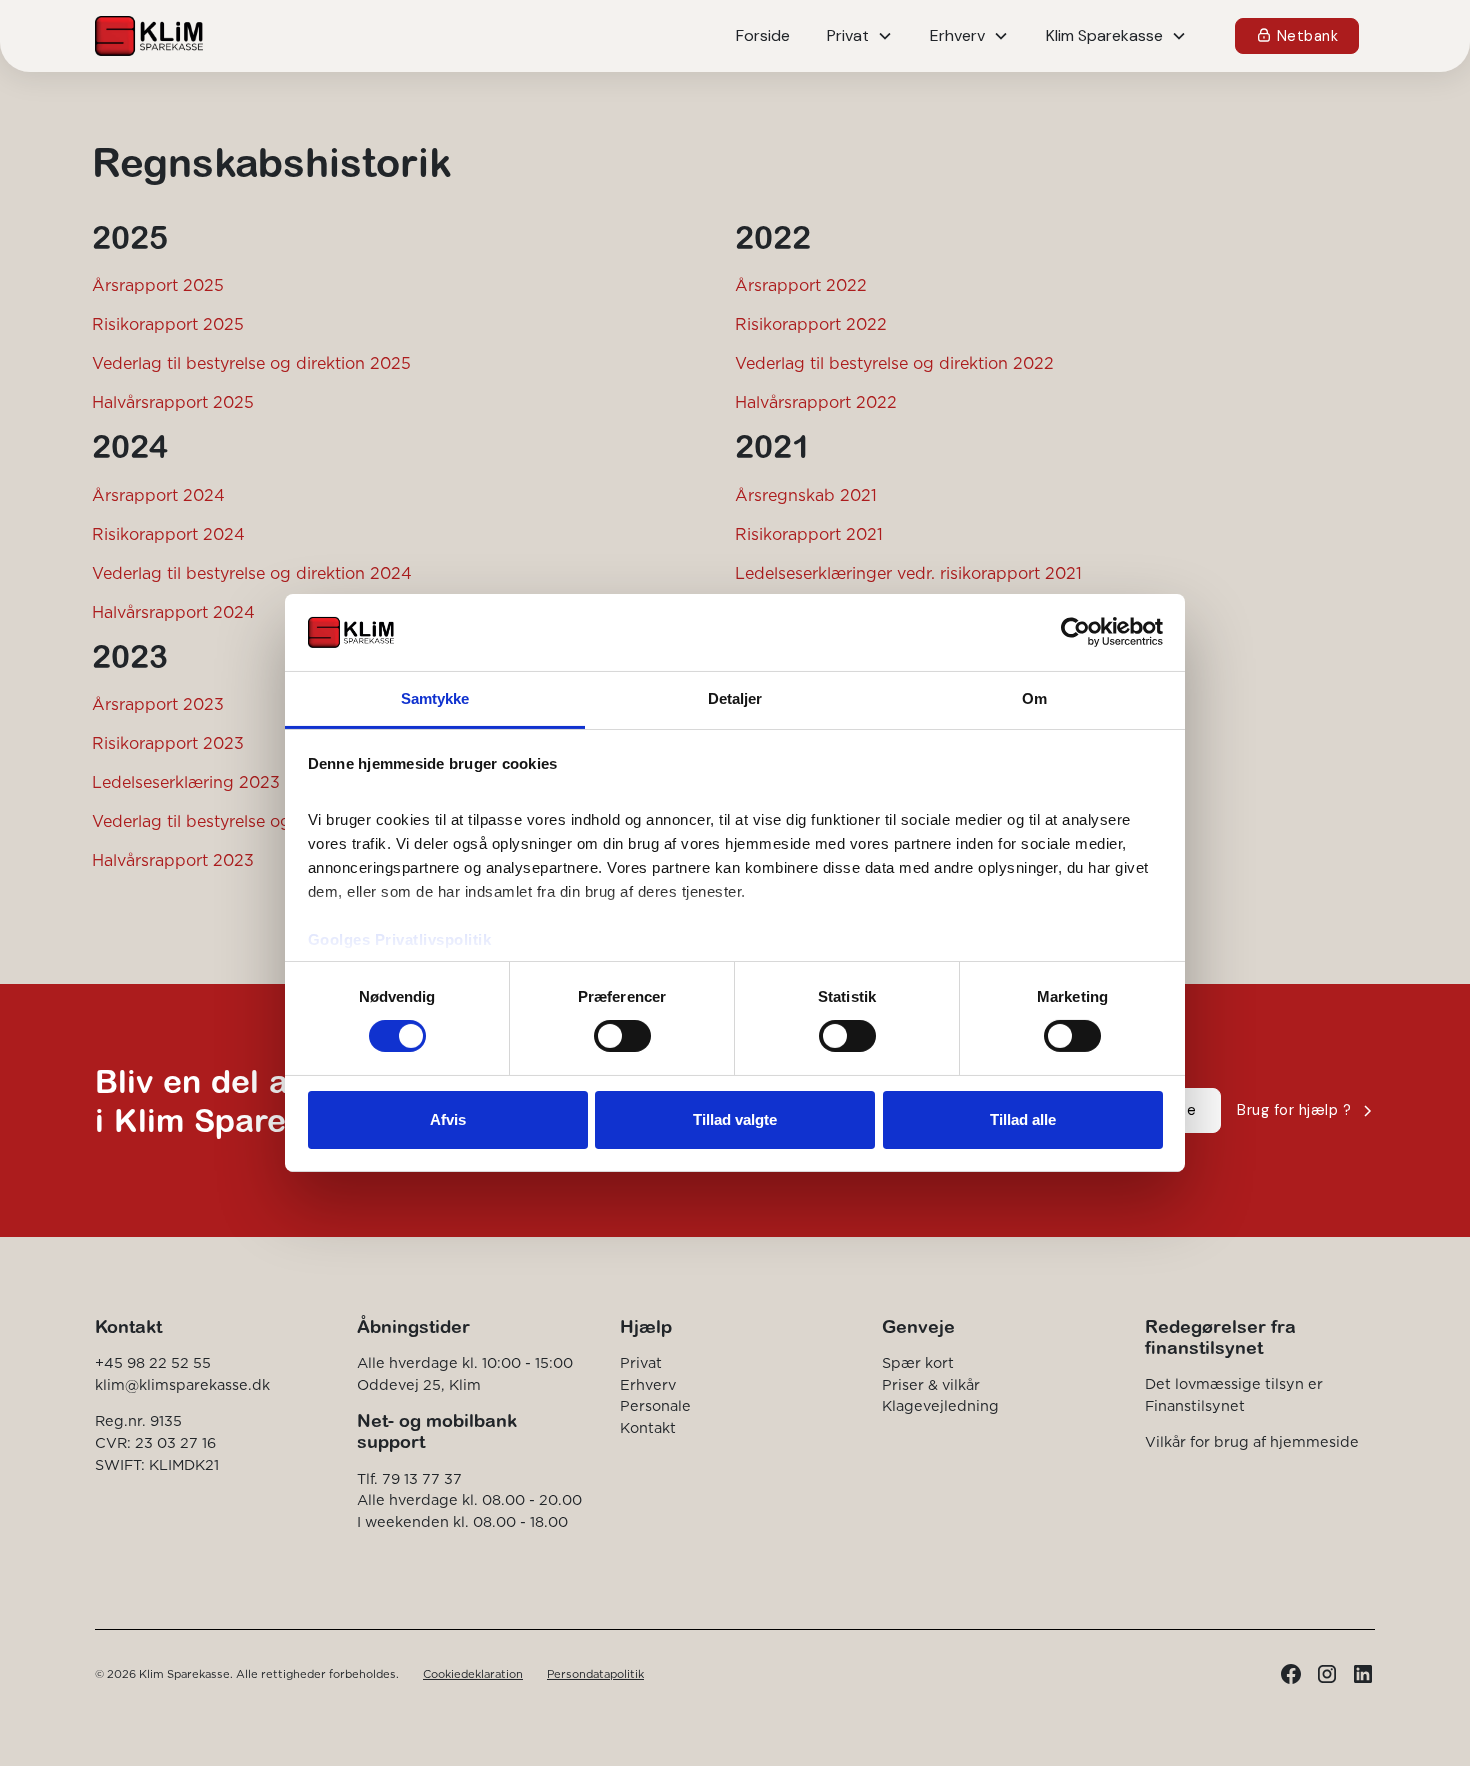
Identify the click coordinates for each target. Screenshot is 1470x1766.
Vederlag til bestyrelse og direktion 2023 (251, 821)
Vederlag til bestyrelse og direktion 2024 (252, 573)
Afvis (448, 1119)
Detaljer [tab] (735, 698)
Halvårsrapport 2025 (173, 402)
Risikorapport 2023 (168, 743)
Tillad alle (1023, 1119)
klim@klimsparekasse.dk (182, 1385)
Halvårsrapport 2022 (816, 402)
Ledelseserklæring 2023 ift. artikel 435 (242, 782)
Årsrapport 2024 (158, 495)
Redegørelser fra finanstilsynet (1220, 1337)
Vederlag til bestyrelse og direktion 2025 (251, 363)
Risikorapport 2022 (811, 324)
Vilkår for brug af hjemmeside (1252, 1442)
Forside (763, 35)
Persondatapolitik (595, 1674)
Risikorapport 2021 (809, 534)
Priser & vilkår (931, 1385)
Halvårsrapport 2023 (173, 860)
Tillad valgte (735, 1119)
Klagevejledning (940, 1406)
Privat (641, 1363)
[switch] (622, 1036)
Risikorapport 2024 (168, 534)
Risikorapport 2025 (168, 324)
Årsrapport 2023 (158, 704)
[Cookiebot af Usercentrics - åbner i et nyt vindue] (1075, 632)
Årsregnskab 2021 (806, 495)
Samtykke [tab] (435, 698)
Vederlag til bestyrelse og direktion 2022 (894, 363)
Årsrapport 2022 (801, 285)
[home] (149, 36)
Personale (655, 1406)
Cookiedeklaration (473, 1674)
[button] (860, 36)
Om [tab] (1034, 698)
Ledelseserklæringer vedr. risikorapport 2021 (908, 573)
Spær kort (918, 1363)
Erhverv (648, 1385)
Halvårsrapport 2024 (173, 612)
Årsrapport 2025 (158, 285)
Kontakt (648, 1428)
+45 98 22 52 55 (153, 1363)
